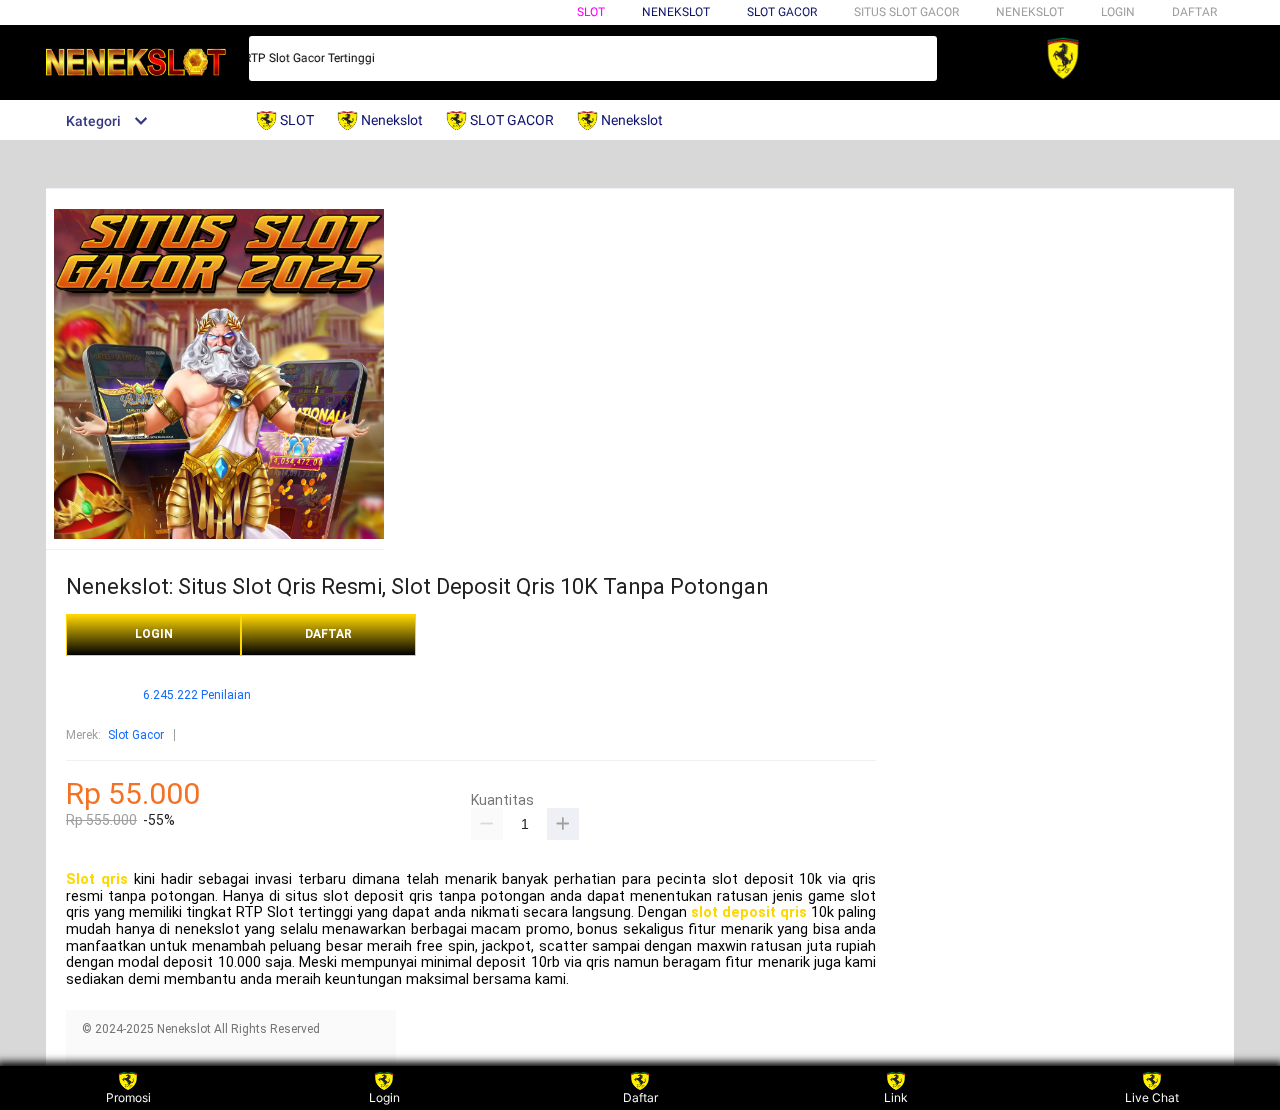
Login (384, 1097)
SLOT (591, 12)
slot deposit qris (749, 912)
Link (896, 1097)
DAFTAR (1194, 12)
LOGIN (1118, 12)
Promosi (128, 1097)
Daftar (640, 1097)
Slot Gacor (782, 12)
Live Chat (1152, 1097)
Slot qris (97, 879)
